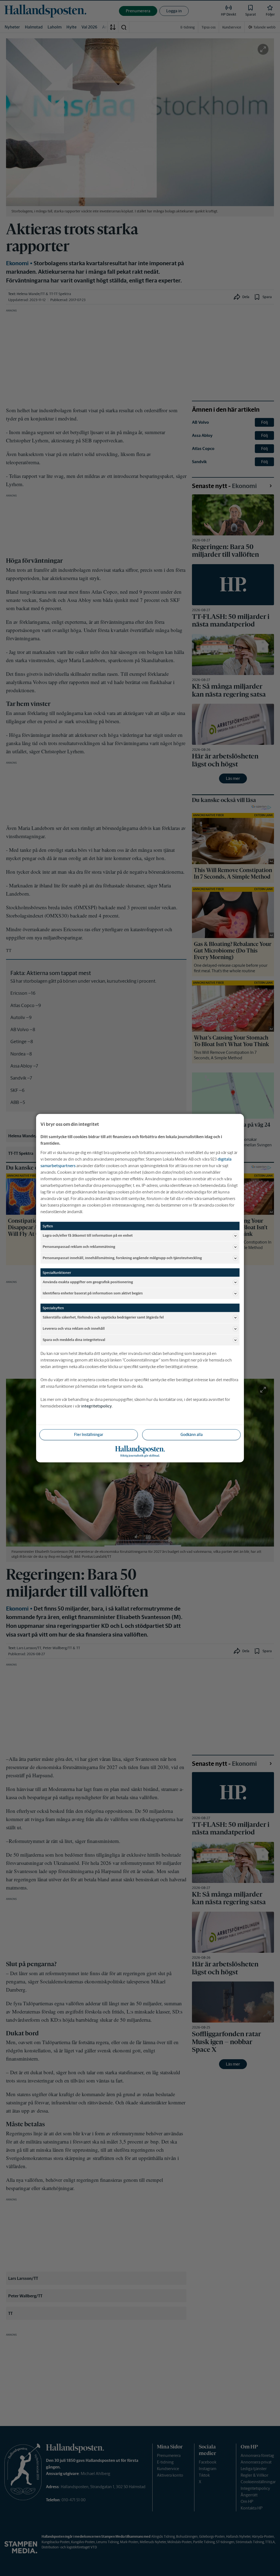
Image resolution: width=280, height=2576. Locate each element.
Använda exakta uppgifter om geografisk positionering (88, 1282)
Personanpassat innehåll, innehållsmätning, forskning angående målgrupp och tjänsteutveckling (122, 1258)
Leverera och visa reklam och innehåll (74, 1329)
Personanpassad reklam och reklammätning (79, 1247)
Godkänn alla (192, 1434)
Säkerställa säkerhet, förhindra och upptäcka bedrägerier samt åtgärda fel (103, 1317)
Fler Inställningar (89, 1434)
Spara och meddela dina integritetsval (74, 1340)
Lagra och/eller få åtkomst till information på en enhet (88, 1235)
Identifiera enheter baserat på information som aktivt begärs (93, 1293)
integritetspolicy (97, 1406)
